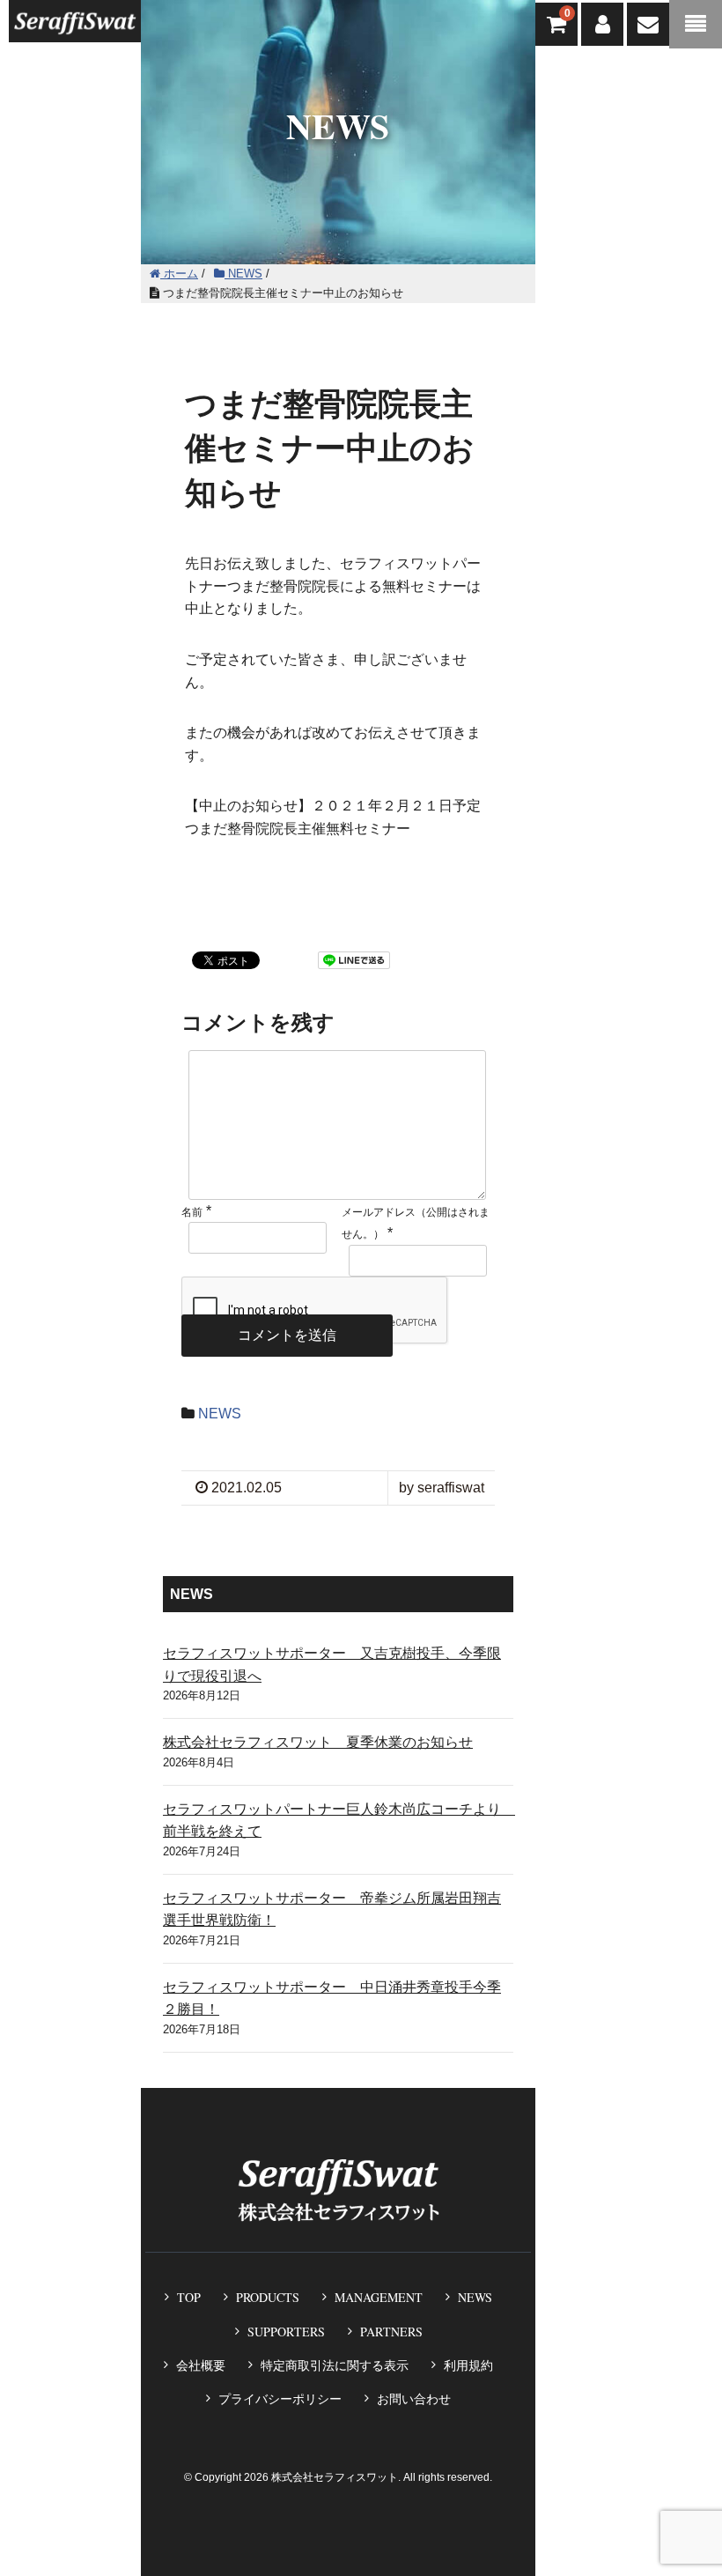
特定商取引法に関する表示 (335, 2365)
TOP (189, 2297)
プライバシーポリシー (280, 2399)
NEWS (220, 1414)
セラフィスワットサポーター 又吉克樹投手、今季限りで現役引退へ (332, 1665)
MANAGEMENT (379, 2297)
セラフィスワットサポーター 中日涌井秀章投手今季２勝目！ (332, 1999)
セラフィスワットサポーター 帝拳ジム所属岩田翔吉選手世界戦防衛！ (332, 1910)
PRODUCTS (268, 2297)
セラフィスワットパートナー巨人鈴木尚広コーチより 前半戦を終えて (338, 1821)
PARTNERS (391, 2332)
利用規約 (468, 2365)
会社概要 (201, 2365)
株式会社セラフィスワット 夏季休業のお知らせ (318, 1742)
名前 (192, 1212)
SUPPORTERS (286, 2332)
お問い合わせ (414, 2399)
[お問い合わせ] (648, 24)
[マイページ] (602, 24)
